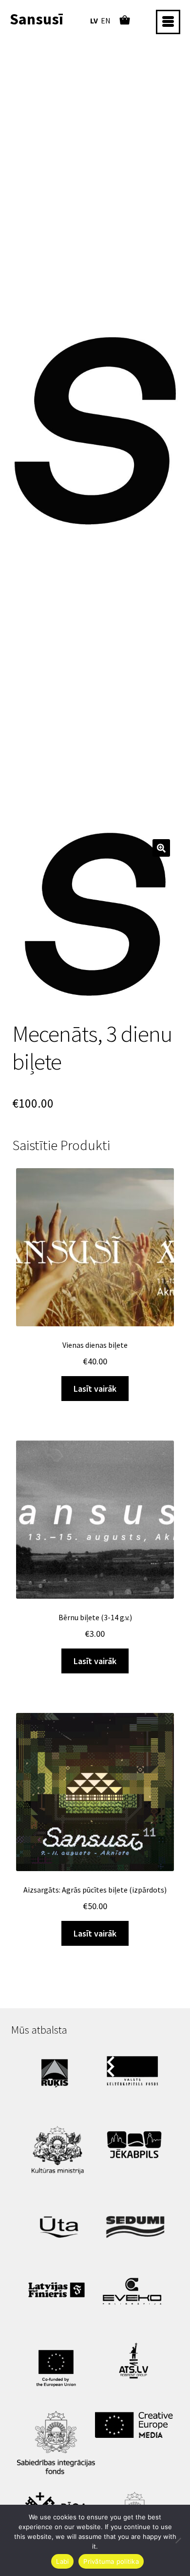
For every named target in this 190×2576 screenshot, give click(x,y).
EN (106, 21)
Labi (62, 2561)
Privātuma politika (111, 2561)
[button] (161, 848)
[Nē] (178, 2540)
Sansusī (37, 19)
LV (94, 21)
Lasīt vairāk (95, 1389)
